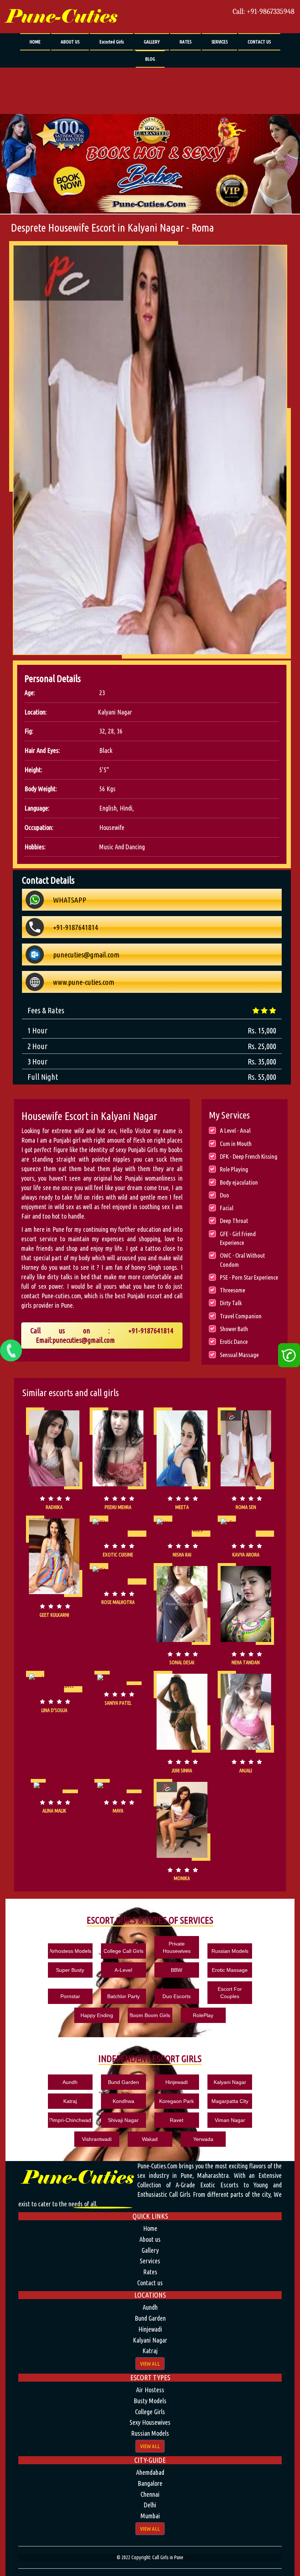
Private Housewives (177, 1947)
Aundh (70, 2082)
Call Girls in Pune (168, 2557)
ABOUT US (70, 42)
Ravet (177, 2120)
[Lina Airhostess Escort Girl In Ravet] (54, 1682)
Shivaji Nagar (123, 2120)
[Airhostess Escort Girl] (182, 1712)
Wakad (150, 2139)
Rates (150, 2272)
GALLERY (152, 42)
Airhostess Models (70, 1951)
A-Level (123, 1970)
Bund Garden (123, 2082)
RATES (185, 42)
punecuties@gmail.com (84, 1340)
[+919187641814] (11, 1350)
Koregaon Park (177, 2101)
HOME (35, 42)
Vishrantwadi (97, 2139)
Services (150, 2261)
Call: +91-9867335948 (264, 12)
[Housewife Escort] (54, 1448)
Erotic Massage (230, 1970)
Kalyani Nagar (230, 2082)
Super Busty (70, 1970)
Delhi (150, 2505)
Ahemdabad (150, 2472)
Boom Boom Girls (150, 2015)
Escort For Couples (230, 1993)
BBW (177, 1970)
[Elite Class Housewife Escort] (118, 1526)
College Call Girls (123, 1951)
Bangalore (150, 2483)
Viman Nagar (230, 2120)
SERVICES (220, 42)
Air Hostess (150, 2390)
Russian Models (230, 1951)
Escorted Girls (112, 42)
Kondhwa (123, 2101)
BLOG (150, 59)
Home (150, 2228)
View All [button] (150, 2364)
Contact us (150, 2283)
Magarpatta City (230, 2101)
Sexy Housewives (150, 2422)
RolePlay (203, 2015)
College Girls (150, 2412)
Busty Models (150, 2401)
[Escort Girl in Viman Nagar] (246, 1526)
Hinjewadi (177, 2082)
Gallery (150, 2250)
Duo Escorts (177, 1996)
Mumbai (150, 2516)
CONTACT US (259, 42)
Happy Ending (97, 2015)
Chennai (150, 2494)
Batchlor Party (123, 1996)
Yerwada (203, 2139)
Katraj (70, 2101)
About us (150, 2239)
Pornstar (70, 1996)
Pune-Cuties (61, 17)
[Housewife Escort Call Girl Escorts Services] (182, 1448)
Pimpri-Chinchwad (70, 2120)
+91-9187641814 (151, 1331)
